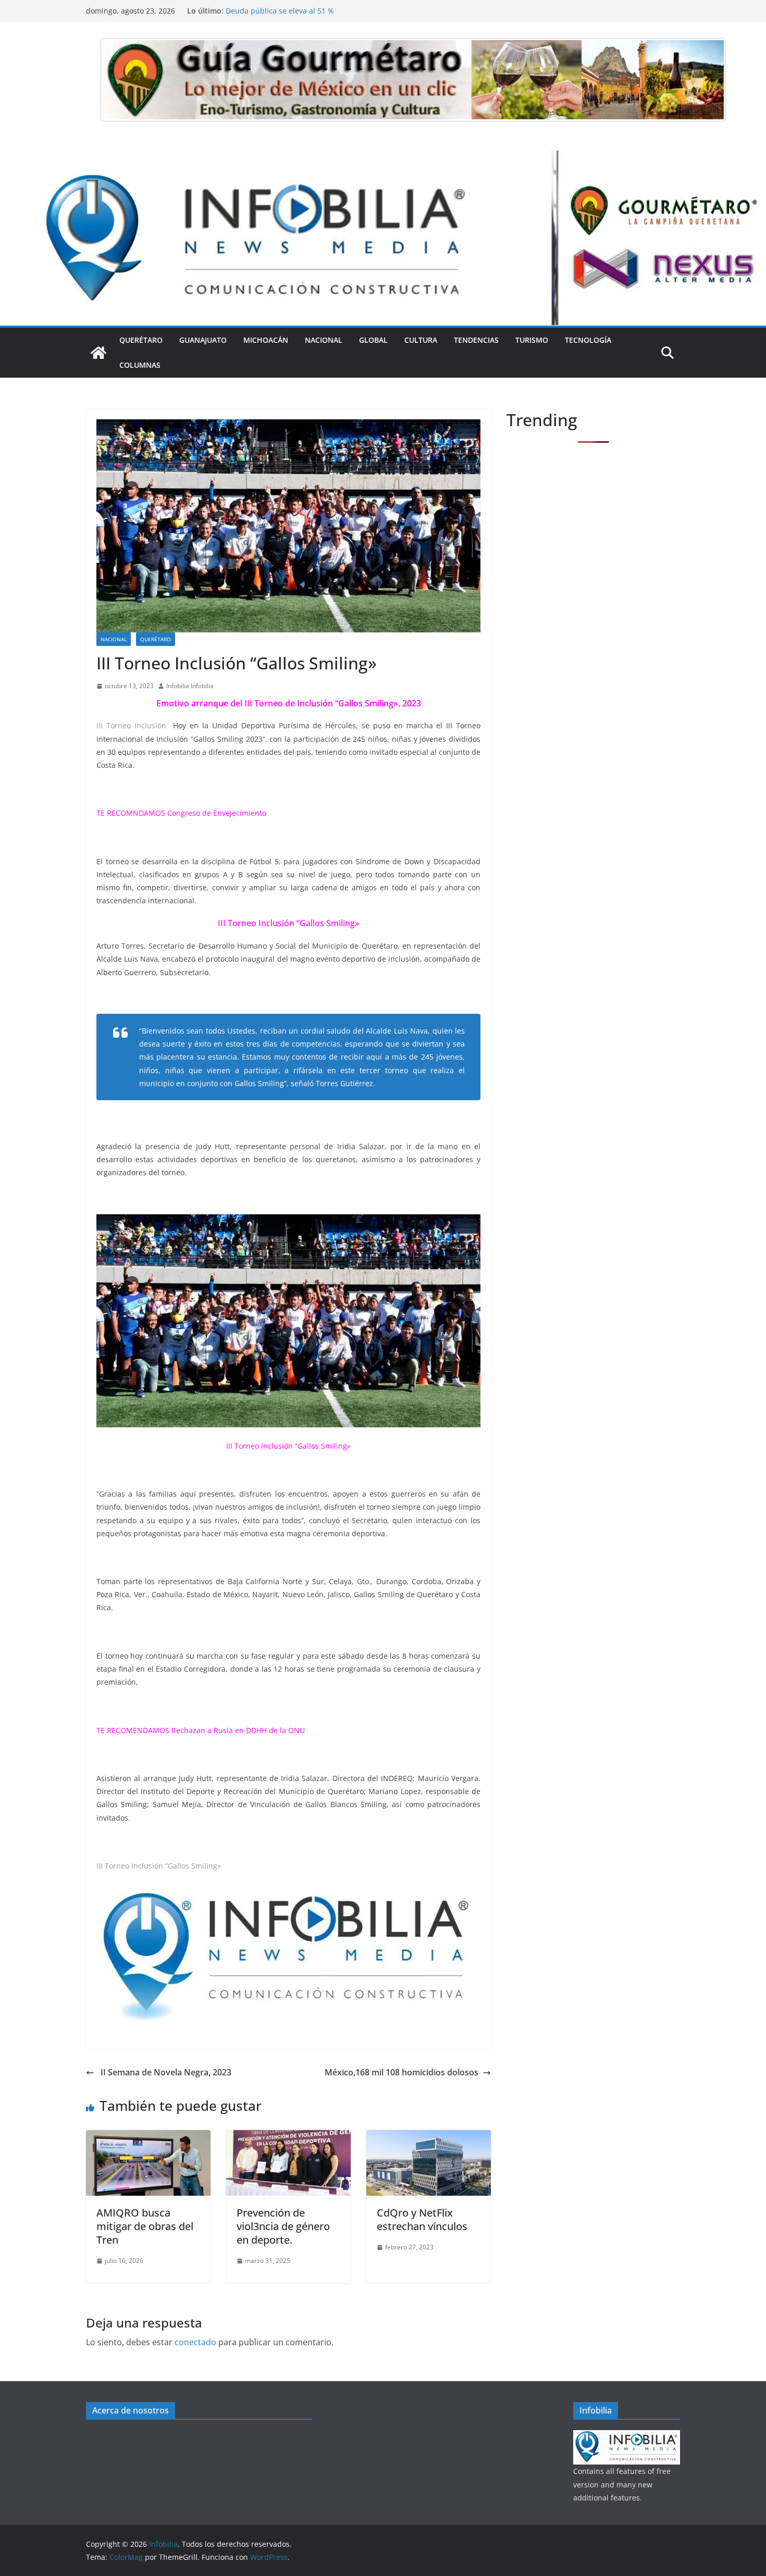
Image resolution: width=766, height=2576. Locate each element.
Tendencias (476, 340)
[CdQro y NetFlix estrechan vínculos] (429, 2137)
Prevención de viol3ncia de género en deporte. (283, 2226)
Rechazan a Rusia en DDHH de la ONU (238, 1730)
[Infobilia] (383, 158)
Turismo (532, 340)
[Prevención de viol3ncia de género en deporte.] (288, 2137)
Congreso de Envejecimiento (217, 813)
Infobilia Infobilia (190, 686)
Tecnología (588, 340)
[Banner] (413, 80)
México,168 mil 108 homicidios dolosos (401, 2072)
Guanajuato (203, 340)
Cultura (421, 340)
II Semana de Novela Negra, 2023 (165, 2072)
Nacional (324, 340)
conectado (195, 2342)
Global (373, 340)
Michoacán (266, 340)
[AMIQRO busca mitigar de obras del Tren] (148, 2137)
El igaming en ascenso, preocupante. (290, 11)
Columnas (140, 365)
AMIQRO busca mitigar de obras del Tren (145, 2226)
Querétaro (141, 340)
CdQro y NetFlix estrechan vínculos (422, 2219)
